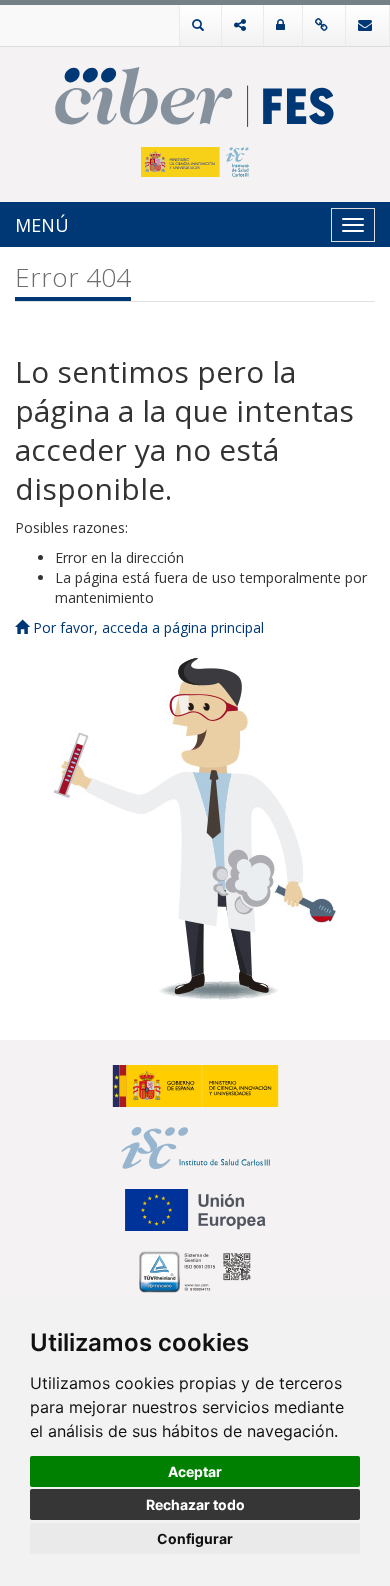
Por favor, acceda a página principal (146, 627)
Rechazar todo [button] (195, 1504)
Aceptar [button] (195, 1471)
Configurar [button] (195, 1538)
